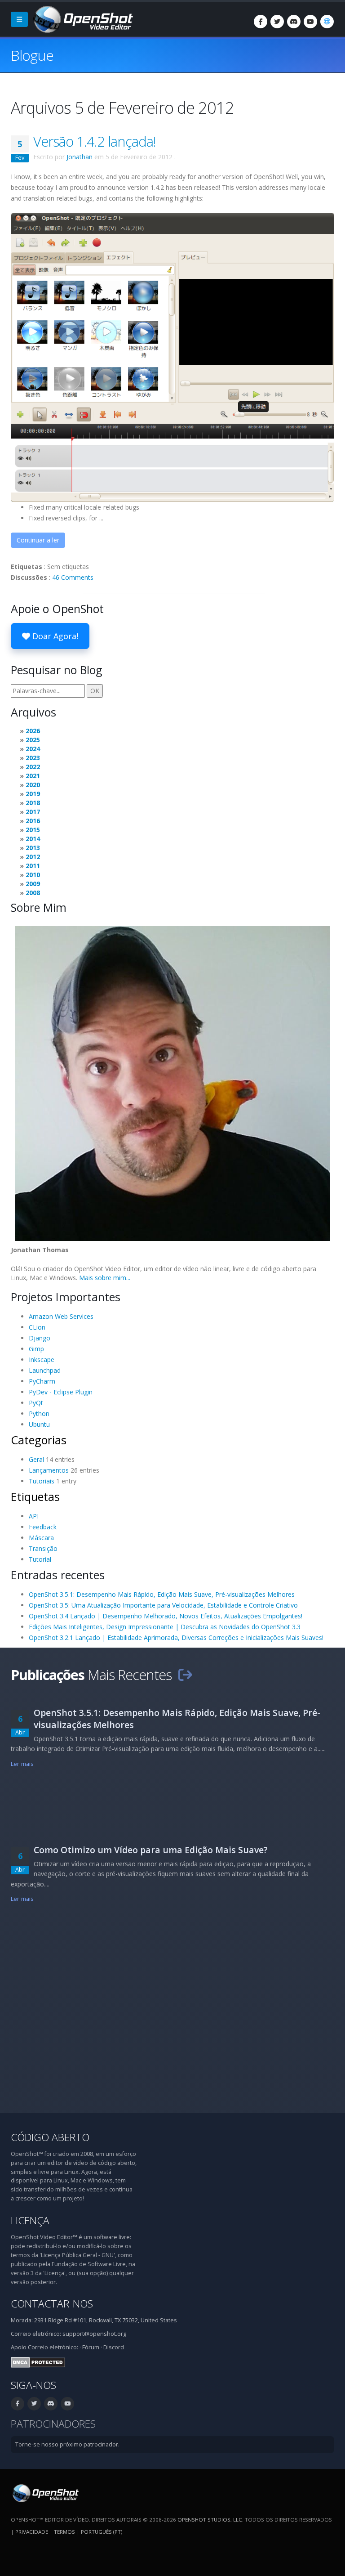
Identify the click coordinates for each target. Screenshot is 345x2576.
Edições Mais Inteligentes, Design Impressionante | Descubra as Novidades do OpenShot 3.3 (165, 1627)
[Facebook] (261, 22)
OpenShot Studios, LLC (210, 2520)
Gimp (36, 1349)
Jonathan (80, 157)
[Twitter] (277, 22)
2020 (33, 785)
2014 (33, 839)
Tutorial (40, 1559)
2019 (33, 794)
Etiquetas (35, 1496)
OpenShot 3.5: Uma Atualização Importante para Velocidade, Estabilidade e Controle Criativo (163, 1605)
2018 (33, 803)
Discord (114, 2347)
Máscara (41, 1538)
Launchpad (45, 1370)
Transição (43, 1548)
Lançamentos (49, 1470)
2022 (33, 767)
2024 (33, 749)
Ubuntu (39, 1424)
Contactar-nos (52, 2304)
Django (40, 1338)
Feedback (43, 1527)
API (34, 1516)
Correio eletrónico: (53, 2347)
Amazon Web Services (61, 1316)
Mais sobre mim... (105, 1278)
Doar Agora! (54, 636)
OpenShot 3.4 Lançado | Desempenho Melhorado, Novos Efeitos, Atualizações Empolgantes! (166, 1616)
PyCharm (42, 1381)
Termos (64, 2532)
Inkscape (42, 1360)
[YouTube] (310, 22)
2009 (33, 884)
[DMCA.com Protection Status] (38, 2362)
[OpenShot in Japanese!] (172, 356)
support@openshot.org (94, 2334)
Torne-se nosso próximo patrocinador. (67, 2444)
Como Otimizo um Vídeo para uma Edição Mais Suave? (151, 1850)
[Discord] (294, 22)
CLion (37, 1327)
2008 (33, 893)
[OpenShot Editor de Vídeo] (45, 2493)
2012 (33, 857)
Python (39, 1413)
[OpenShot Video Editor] (82, 19)
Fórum (91, 2347)
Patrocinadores (53, 2424)
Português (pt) (102, 2532)
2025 (33, 740)
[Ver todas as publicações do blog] (185, 1675)
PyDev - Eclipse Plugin (61, 1392)
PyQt (36, 1403)
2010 (33, 875)
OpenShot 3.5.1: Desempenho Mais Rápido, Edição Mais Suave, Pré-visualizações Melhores (162, 1594)
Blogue (32, 55)
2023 (33, 758)
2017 (33, 812)
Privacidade (32, 2532)
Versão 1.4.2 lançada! (95, 141)
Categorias (39, 1440)
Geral (36, 1459)
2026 (33, 731)
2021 (33, 776)
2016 (33, 821)
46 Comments (73, 577)
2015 (33, 830)
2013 (33, 848)
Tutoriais (42, 1481)
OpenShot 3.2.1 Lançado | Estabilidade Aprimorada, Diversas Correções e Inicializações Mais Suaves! (176, 1637)
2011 (33, 866)
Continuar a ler (38, 540)
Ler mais (22, 1764)
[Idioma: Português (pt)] (327, 22)
